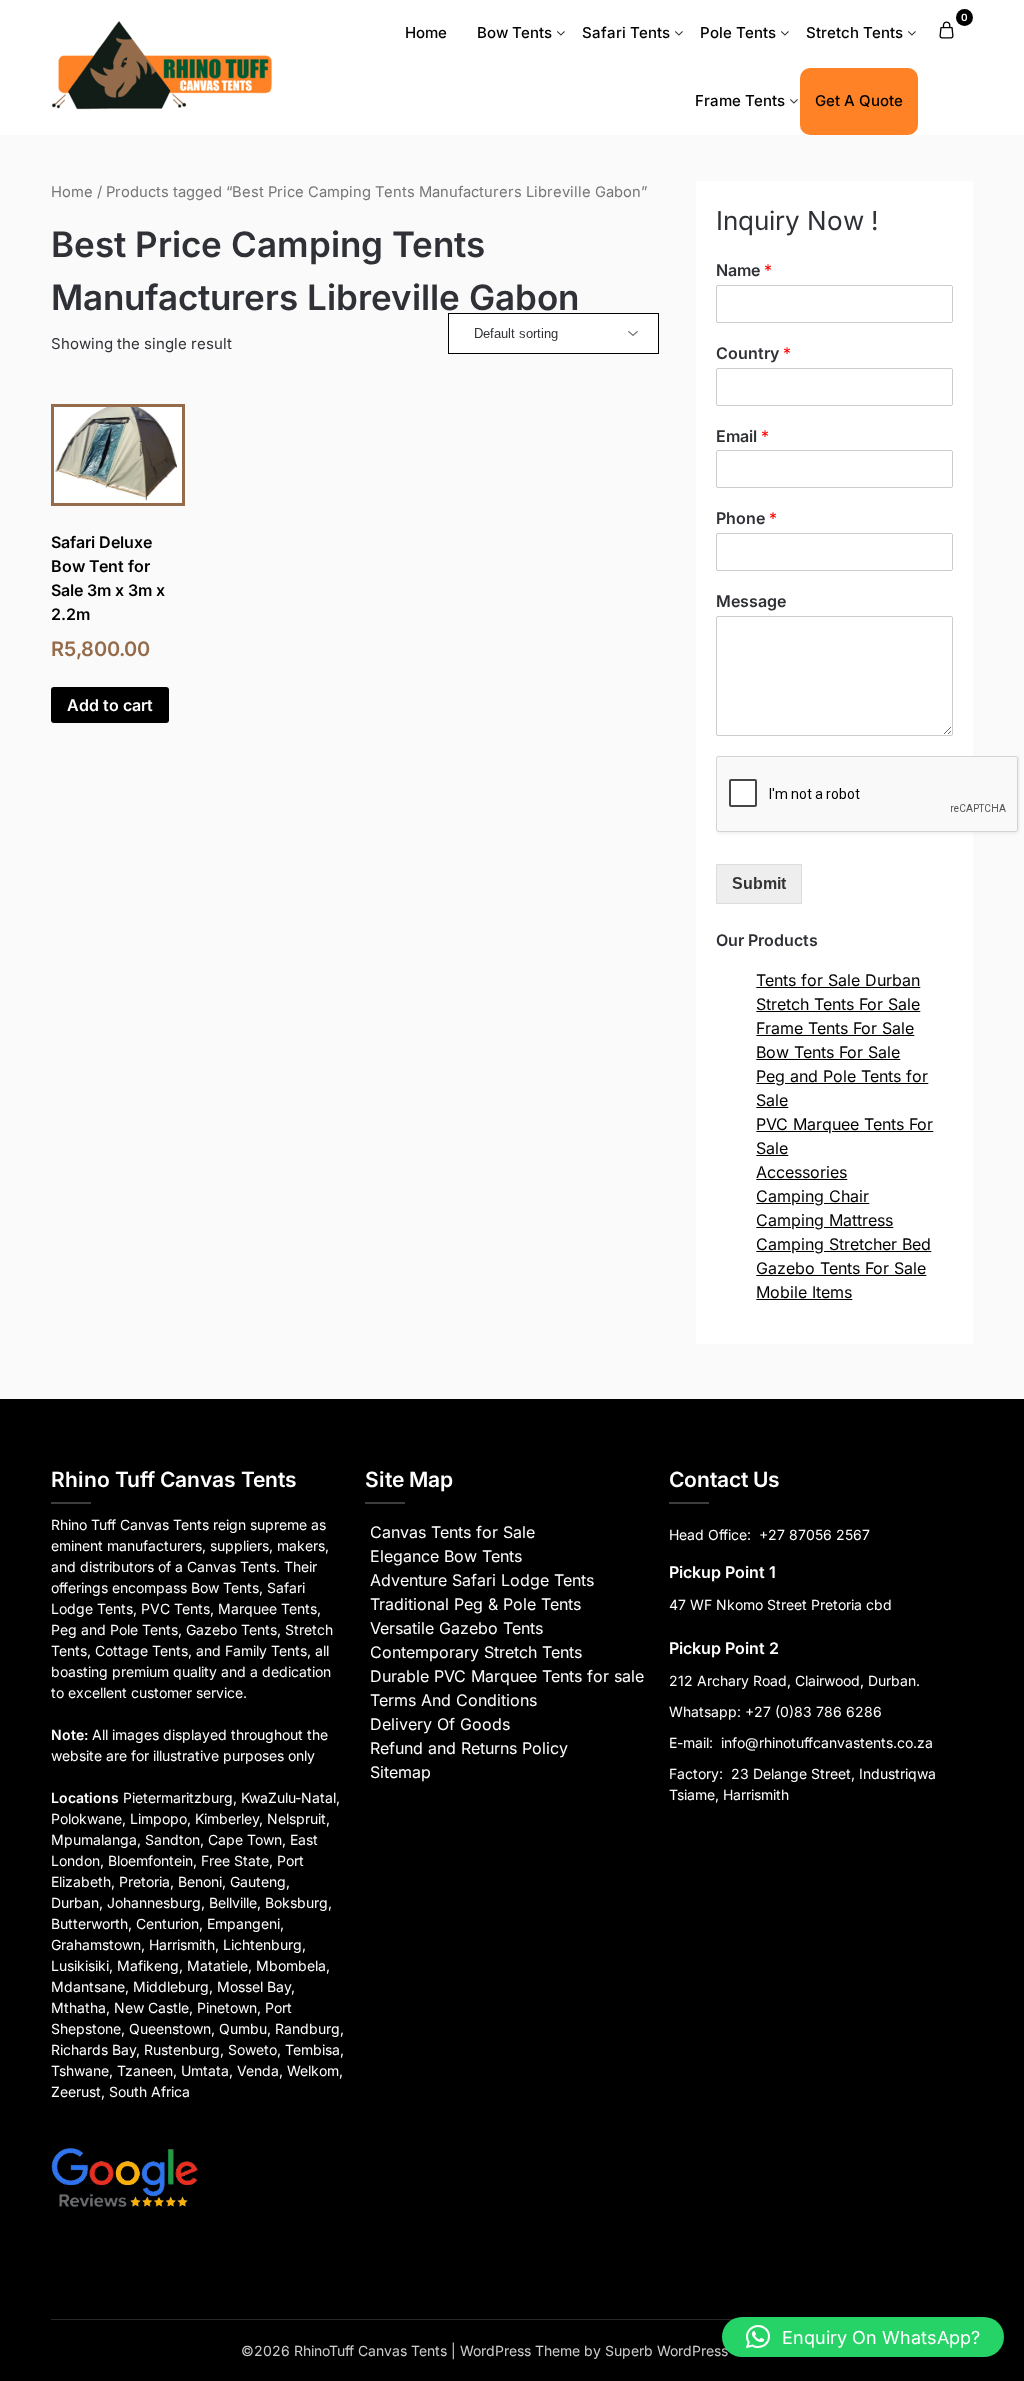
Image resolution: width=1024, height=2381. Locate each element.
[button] (863, 2337)
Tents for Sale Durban (838, 980)
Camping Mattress (824, 1220)
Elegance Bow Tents (446, 1556)
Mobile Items (804, 1292)
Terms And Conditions (453, 1700)
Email (742, 436)
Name (744, 270)
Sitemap (400, 1772)
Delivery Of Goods (440, 1724)
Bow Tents (514, 32)
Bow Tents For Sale (828, 1052)
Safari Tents (626, 32)
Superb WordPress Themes (694, 2350)
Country (753, 353)
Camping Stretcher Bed (843, 1244)
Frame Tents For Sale (835, 1028)
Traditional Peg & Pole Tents (475, 1604)
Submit (759, 883)
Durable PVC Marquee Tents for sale (507, 1676)
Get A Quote (859, 100)
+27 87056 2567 (814, 1534)
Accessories (801, 1172)
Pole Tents (738, 32)
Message (751, 601)
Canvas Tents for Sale (452, 1532)
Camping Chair (812, 1196)
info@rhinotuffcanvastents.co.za (827, 1742)
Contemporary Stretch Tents (476, 1652)
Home (426, 32)
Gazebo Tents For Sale (841, 1268)
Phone (746, 518)
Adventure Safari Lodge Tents (482, 1580)
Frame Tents (740, 100)
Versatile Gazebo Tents (456, 1628)
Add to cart (110, 705)
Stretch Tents (854, 32)
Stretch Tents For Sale (838, 1004)
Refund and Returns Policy (469, 1748)
